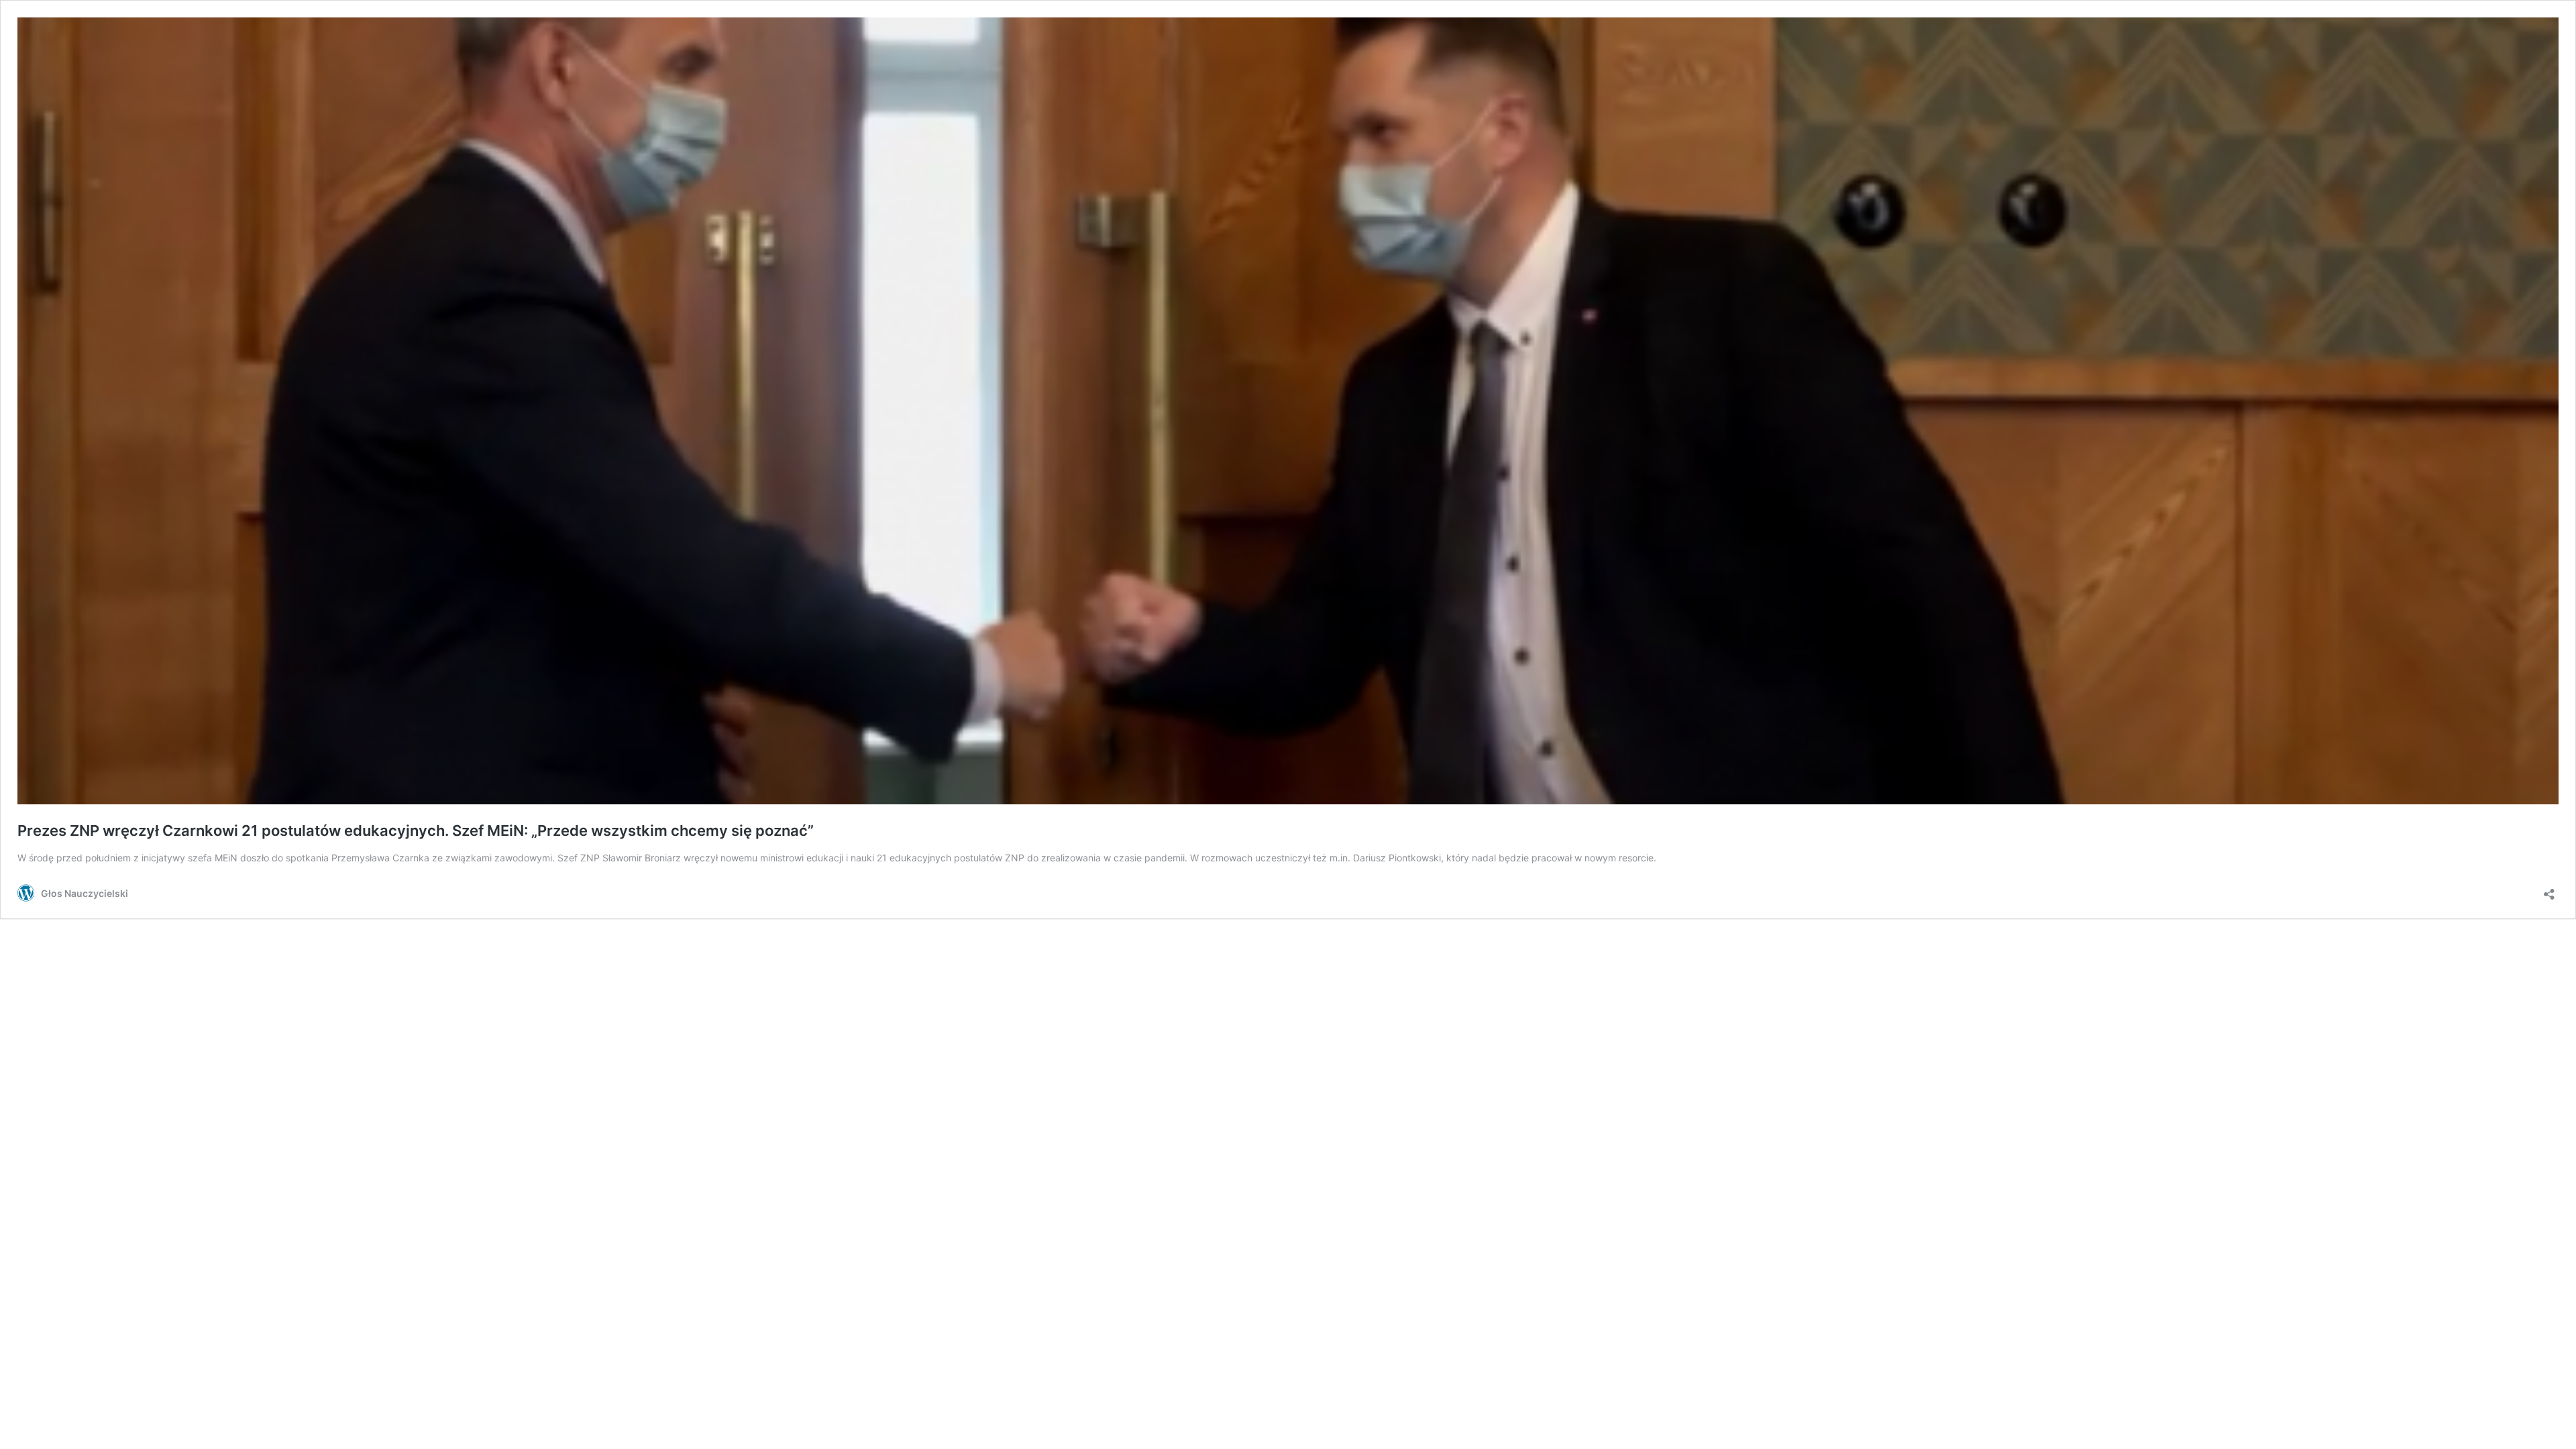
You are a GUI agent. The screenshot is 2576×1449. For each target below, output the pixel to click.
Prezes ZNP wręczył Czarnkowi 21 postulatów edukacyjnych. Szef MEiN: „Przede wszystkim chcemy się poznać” (416, 830)
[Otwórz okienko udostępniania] (2549, 890)
